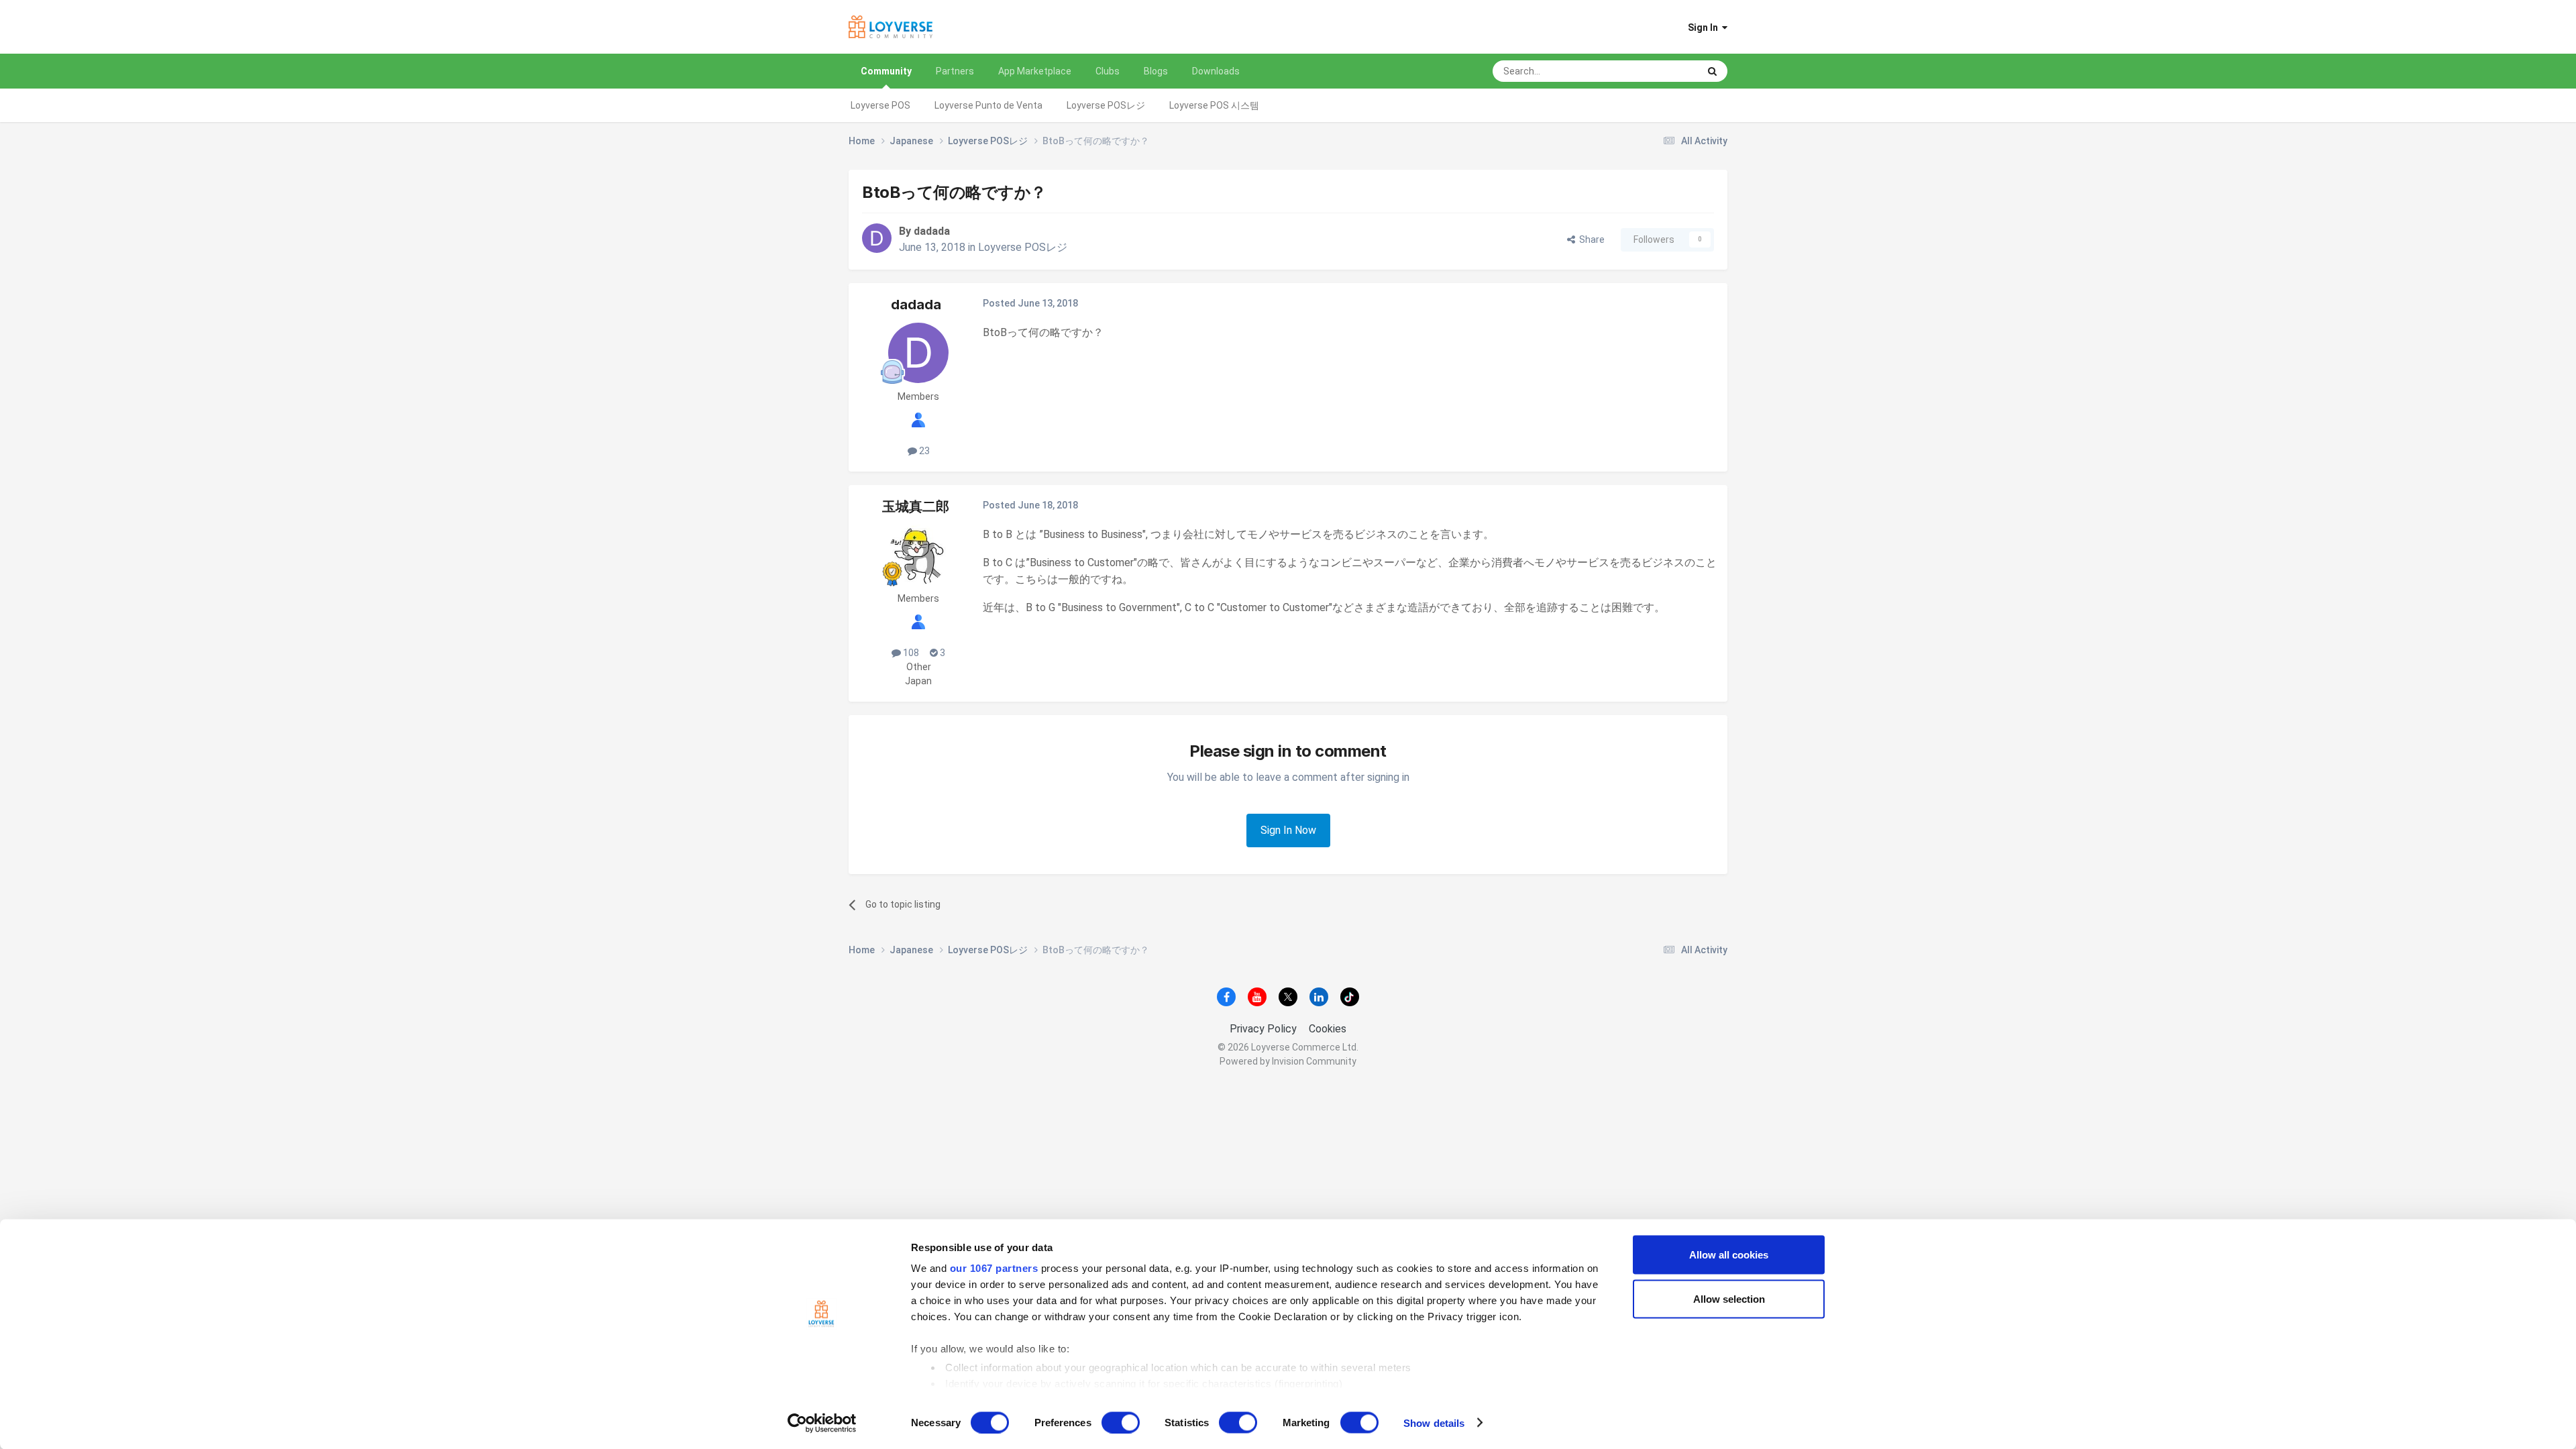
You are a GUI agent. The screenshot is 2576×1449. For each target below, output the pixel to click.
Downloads (1216, 71)
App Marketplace (1035, 71)
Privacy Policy (1263, 1029)
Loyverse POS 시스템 (1214, 105)
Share (1590, 239)
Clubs (1108, 71)
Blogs (1156, 71)
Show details (1434, 1423)
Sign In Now (1288, 830)
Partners (955, 71)
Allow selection (1729, 1298)
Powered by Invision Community (1288, 1061)
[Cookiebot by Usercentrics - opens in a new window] (822, 1423)
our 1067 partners (994, 1268)
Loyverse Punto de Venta (988, 105)
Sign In (1705, 28)
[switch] (1121, 1422)
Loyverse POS (880, 105)
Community (886, 71)
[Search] (1712, 71)
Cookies (1328, 1029)
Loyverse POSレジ (1106, 105)
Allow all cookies (1729, 1255)
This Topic (1659, 71)
